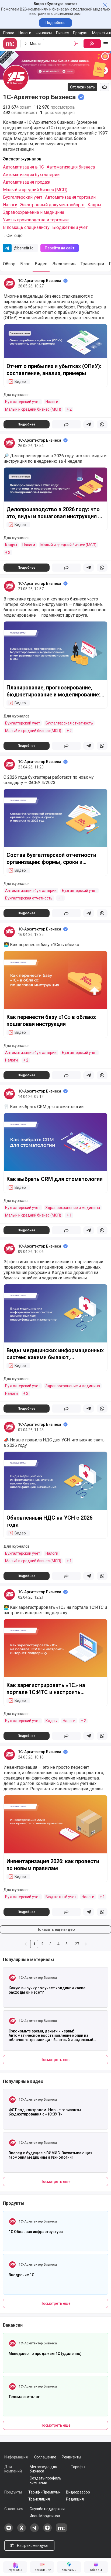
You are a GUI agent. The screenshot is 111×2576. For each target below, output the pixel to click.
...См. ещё (13, 236)
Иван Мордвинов (45, 2516)
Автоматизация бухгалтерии (31, 175)
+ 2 (69, 409)
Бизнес (62, 33)
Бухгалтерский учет (23, 197)
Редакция (75, 2499)
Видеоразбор (78, 2492)
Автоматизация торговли (70, 197)
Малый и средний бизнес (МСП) (35, 190)
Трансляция (39, 2499)
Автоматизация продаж (27, 182)
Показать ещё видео (56, 1929)
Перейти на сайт (60, 248)
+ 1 (60, 898)
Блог (25, 264)
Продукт (80, 33)
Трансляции (92, 264)
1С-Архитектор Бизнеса (40, 281)
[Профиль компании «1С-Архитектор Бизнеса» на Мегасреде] (9, 283)
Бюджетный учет (70, 227)
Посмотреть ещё (56, 2060)
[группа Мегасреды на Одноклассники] (22, 2531)
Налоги (25, 33)
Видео (41, 264)
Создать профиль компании (46, 2480)
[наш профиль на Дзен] (47, 2531)
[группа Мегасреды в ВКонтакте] (9, 2531)
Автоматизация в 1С (23, 167)
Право (9, 33)
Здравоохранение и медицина (34, 212)
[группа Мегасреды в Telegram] (34, 2531)
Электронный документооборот (52, 205)
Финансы (44, 33)
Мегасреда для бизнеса (43, 2469)
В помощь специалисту (26, 227)
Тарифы (78, 2467)
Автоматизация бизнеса (71, 167)
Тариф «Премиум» (44, 2492)
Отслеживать (82, 87)
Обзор (9, 264)
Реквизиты (71, 2457)
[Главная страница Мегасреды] (11, 44)
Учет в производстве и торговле (36, 220)
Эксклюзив (64, 264)
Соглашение (45, 2457)
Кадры (94, 205)
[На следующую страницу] (86, 1944)
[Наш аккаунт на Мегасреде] (61, 2531)
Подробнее (55, 23)
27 (77, 1944)
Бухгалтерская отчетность (69, 723)
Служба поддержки (47, 2509)
